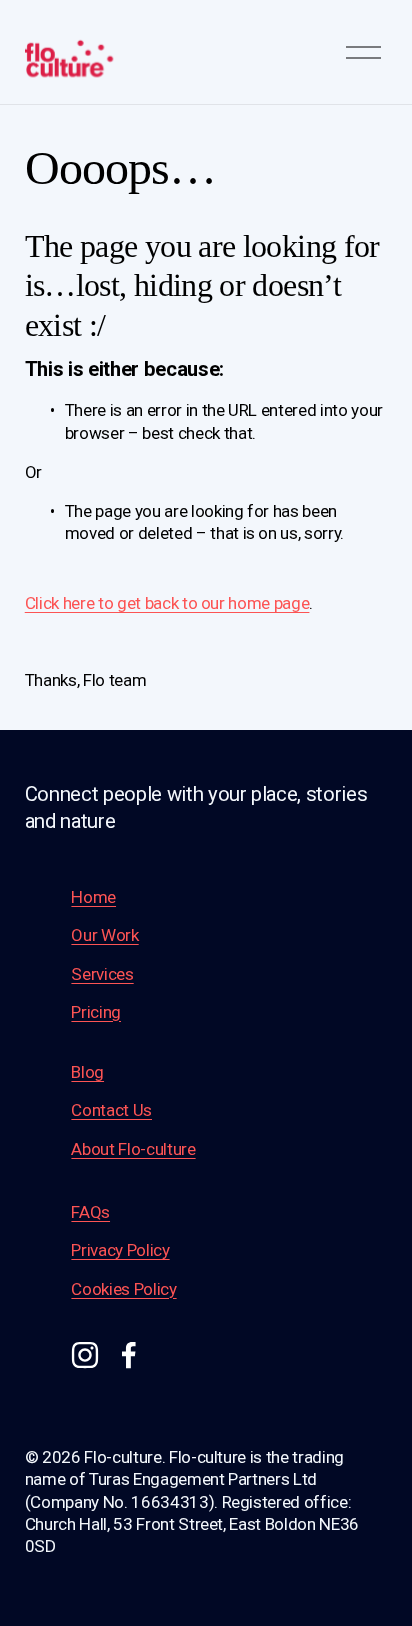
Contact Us (111, 1110)
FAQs (90, 1212)
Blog (87, 1072)
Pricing (96, 1012)
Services (102, 974)
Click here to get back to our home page (167, 603)
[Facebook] (129, 1355)
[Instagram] (85, 1355)
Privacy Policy (120, 1250)
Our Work (104, 935)
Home (93, 897)
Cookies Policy (123, 1289)
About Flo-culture (133, 1149)
